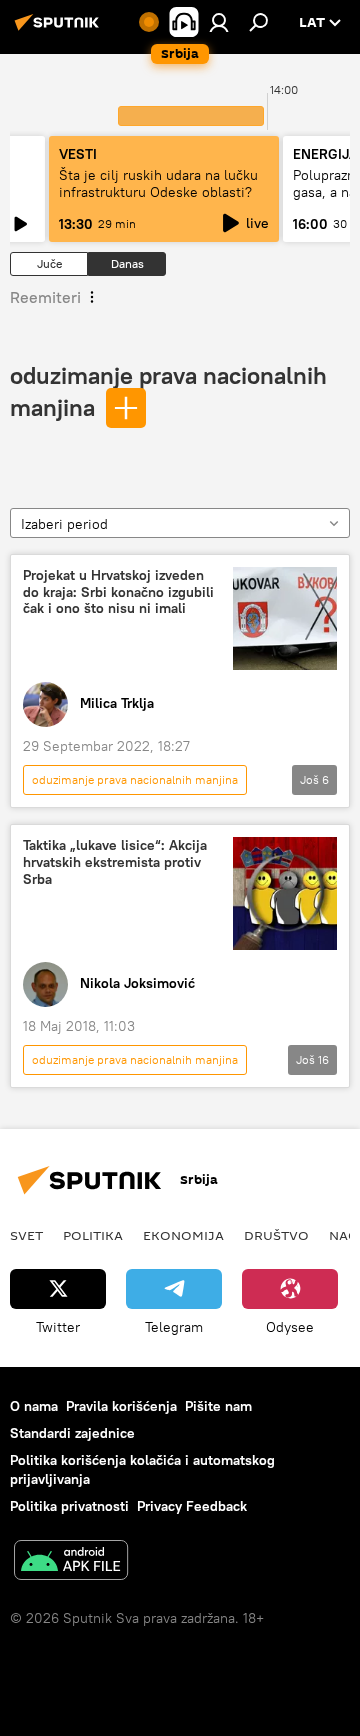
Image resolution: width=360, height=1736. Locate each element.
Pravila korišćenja (121, 1406)
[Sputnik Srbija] (60, 30)
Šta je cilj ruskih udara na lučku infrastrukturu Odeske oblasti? (158, 183)
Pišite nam (218, 1406)
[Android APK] (71, 1562)
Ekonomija (183, 1235)
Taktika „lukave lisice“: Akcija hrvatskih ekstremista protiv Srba (115, 862)
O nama (34, 1406)
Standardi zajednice (72, 1433)
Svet (26, 1235)
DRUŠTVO (276, 1235)
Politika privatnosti (69, 1506)
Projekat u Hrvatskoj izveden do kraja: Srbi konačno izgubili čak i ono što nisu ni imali (118, 592)
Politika (93, 1235)
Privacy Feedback (192, 1506)
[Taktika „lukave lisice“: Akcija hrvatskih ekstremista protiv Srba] (285, 893)
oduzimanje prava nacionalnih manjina (135, 779)
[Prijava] (219, 22)
